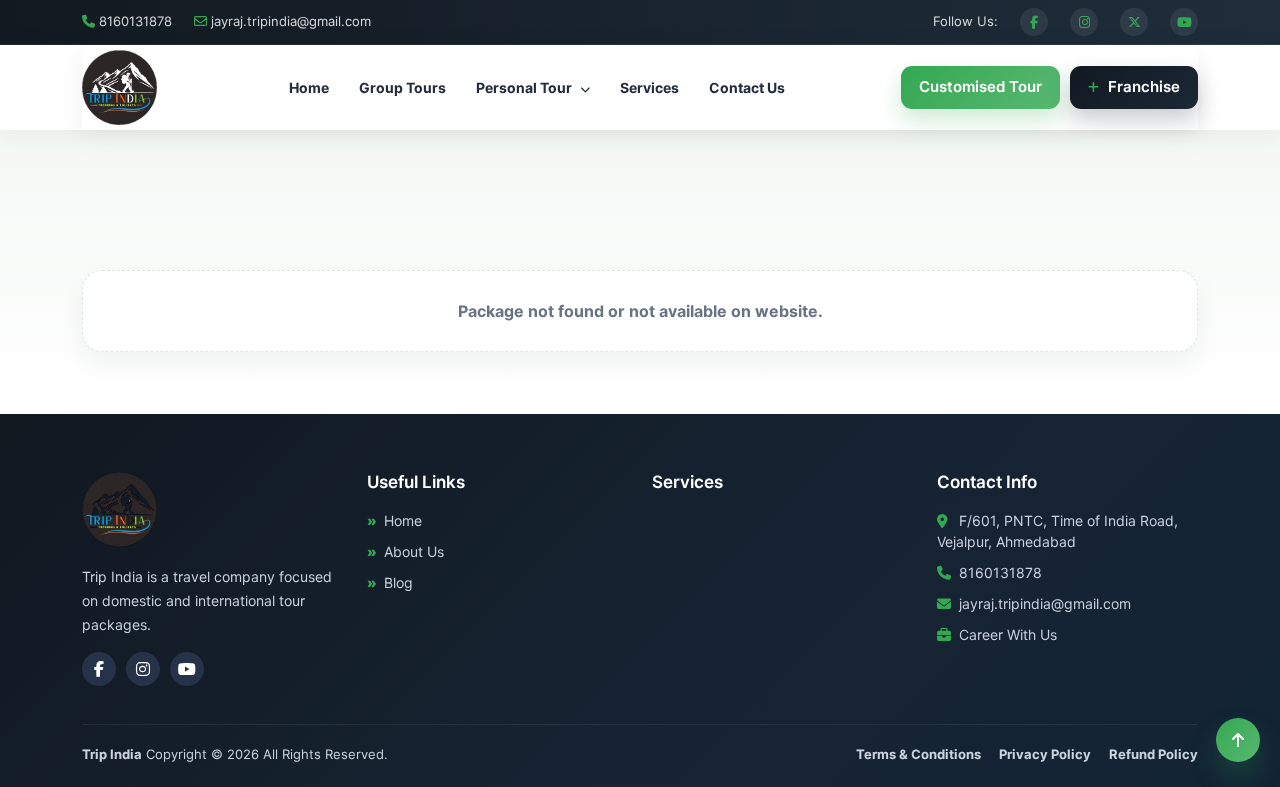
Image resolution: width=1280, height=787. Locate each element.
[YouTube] (1184, 22)
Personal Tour (525, 87)
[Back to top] (1238, 740)
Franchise (1142, 86)
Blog (398, 582)
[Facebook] (1034, 22)
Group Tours (402, 87)
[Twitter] (1134, 22)
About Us (414, 551)
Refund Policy (1153, 754)
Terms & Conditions (918, 754)
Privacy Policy (1045, 754)
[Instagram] (1084, 22)
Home (309, 87)
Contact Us (747, 87)
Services (649, 87)
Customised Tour (980, 86)
